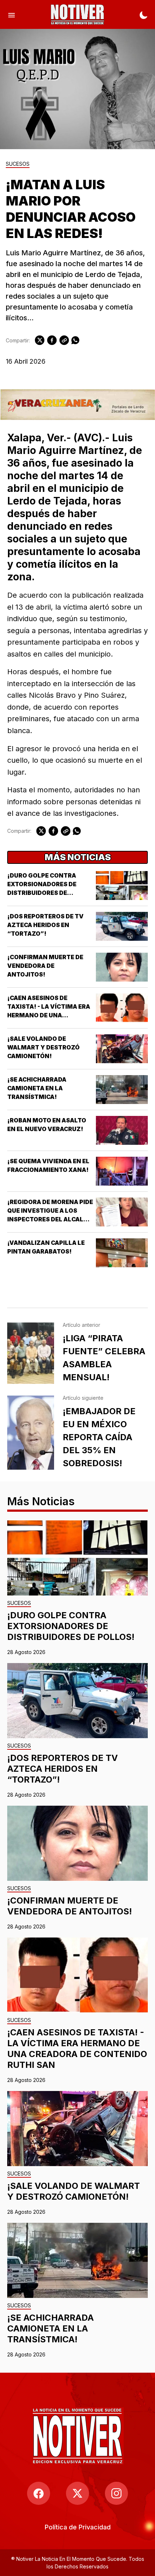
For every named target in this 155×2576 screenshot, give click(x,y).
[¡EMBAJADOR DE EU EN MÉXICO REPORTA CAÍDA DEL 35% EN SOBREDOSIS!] (31, 1433)
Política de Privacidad (78, 2527)
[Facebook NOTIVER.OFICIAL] (39, 2493)
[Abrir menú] (12, 14)
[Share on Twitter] (40, 340)
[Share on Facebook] (52, 340)
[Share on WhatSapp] (75, 340)
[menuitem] (78, 2527)
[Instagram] (116, 2493)
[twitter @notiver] (77, 2493)
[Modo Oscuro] (143, 14)
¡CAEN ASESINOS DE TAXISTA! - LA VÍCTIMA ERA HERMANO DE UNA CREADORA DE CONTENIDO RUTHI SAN (49, 1015)
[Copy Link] (64, 340)
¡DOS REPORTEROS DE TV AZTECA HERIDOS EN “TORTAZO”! (45, 925)
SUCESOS (18, 164)
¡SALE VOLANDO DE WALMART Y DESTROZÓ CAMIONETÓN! (43, 1047)
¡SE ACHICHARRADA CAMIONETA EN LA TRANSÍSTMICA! (37, 1088)
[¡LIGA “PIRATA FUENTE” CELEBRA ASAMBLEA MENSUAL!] (31, 1353)
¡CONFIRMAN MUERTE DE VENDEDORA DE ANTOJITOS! (45, 966)
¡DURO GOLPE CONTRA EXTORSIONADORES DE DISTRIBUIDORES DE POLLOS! (71, 1626)
